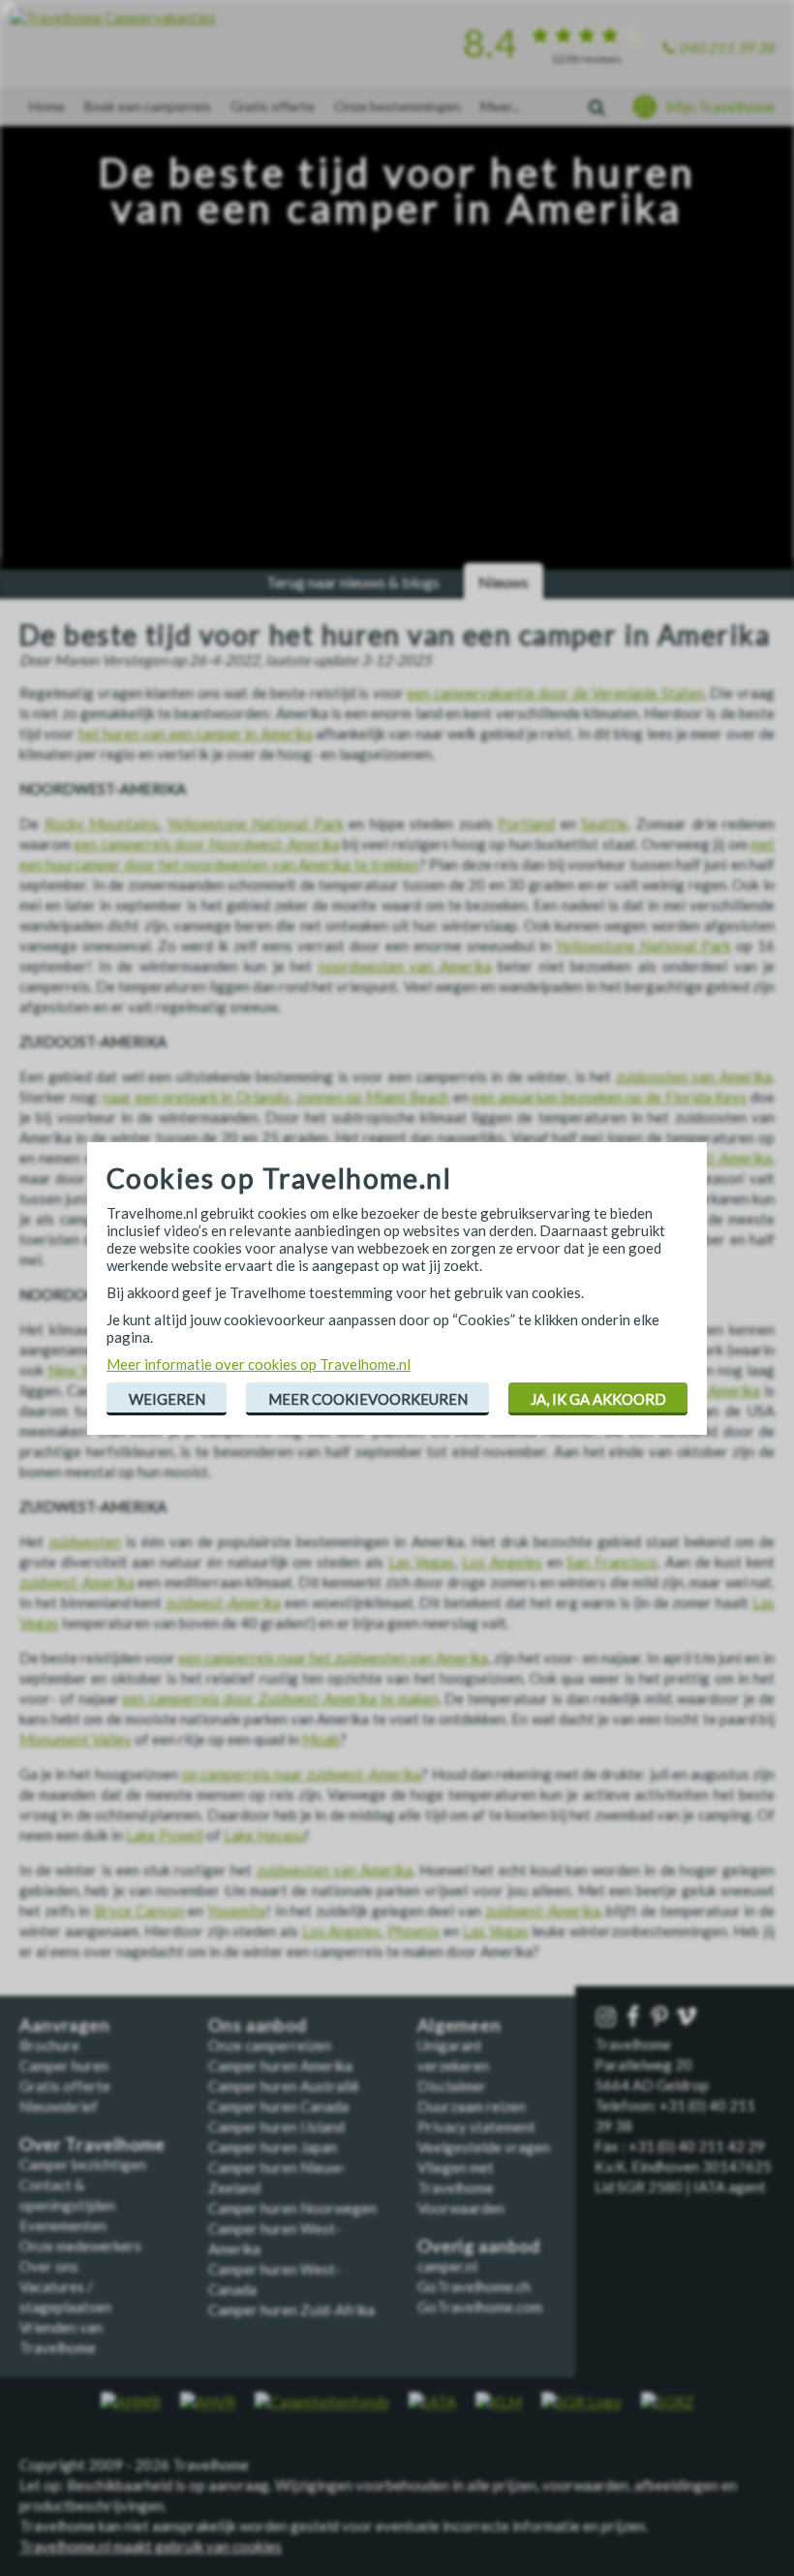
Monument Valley (76, 1739)
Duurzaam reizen (472, 2106)
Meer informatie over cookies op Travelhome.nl (259, 1364)
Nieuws (504, 582)
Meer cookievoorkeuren (368, 1399)
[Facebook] (635, 2017)
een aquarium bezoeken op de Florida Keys (609, 1097)
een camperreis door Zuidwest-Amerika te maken (280, 1698)
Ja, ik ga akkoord (598, 1399)
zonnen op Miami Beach (373, 1097)
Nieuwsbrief (59, 2106)
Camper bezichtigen (83, 2164)
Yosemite (237, 1910)
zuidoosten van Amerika (694, 1076)
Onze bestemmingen (397, 106)
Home (47, 106)
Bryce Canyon (139, 1910)
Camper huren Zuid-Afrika (291, 2310)
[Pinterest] (662, 2017)
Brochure (49, 2045)
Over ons (49, 2266)
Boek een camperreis (148, 106)
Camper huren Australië (284, 2086)
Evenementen (63, 2225)
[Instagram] (608, 2017)
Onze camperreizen (270, 2045)
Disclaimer (452, 2086)
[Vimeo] (688, 2017)
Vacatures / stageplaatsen (65, 2297)
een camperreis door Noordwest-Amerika (206, 844)
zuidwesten (85, 1541)
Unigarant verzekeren (453, 2055)
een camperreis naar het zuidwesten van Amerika (333, 1658)
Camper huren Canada (278, 2106)
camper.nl (447, 2266)
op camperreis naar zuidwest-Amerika (302, 1774)
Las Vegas (422, 1562)
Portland (526, 823)
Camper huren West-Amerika (275, 2238)
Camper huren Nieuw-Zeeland (277, 2177)
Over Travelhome (92, 2144)
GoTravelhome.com (480, 2307)
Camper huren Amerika (280, 2065)
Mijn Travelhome (720, 107)
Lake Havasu (264, 1835)
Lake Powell (165, 1835)
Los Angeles (502, 1562)
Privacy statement (476, 2126)
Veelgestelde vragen (484, 2147)
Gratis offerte (273, 106)
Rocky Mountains (102, 823)
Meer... (500, 106)
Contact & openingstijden (67, 2195)
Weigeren (167, 1399)
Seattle (604, 823)
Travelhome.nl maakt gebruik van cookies (151, 2546)
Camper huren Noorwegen (292, 2208)
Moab (321, 1739)
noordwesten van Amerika (405, 966)
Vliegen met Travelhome (456, 2177)
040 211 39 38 (727, 47)
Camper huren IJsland (276, 2126)
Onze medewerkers (80, 2246)
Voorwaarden (461, 2208)
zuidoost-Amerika (715, 1158)
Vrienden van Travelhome (61, 2337)
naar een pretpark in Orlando (196, 1097)
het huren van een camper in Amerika (196, 733)
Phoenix (414, 1931)
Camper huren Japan (273, 2147)
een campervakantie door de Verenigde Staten (555, 693)
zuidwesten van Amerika (335, 1870)
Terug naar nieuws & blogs (353, 582)
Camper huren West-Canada (275, 2279)
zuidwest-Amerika (77, 1582)
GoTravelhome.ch (474, 2286)
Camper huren (64, 2065)
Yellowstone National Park (256, 823)
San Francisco (612, 1562)
